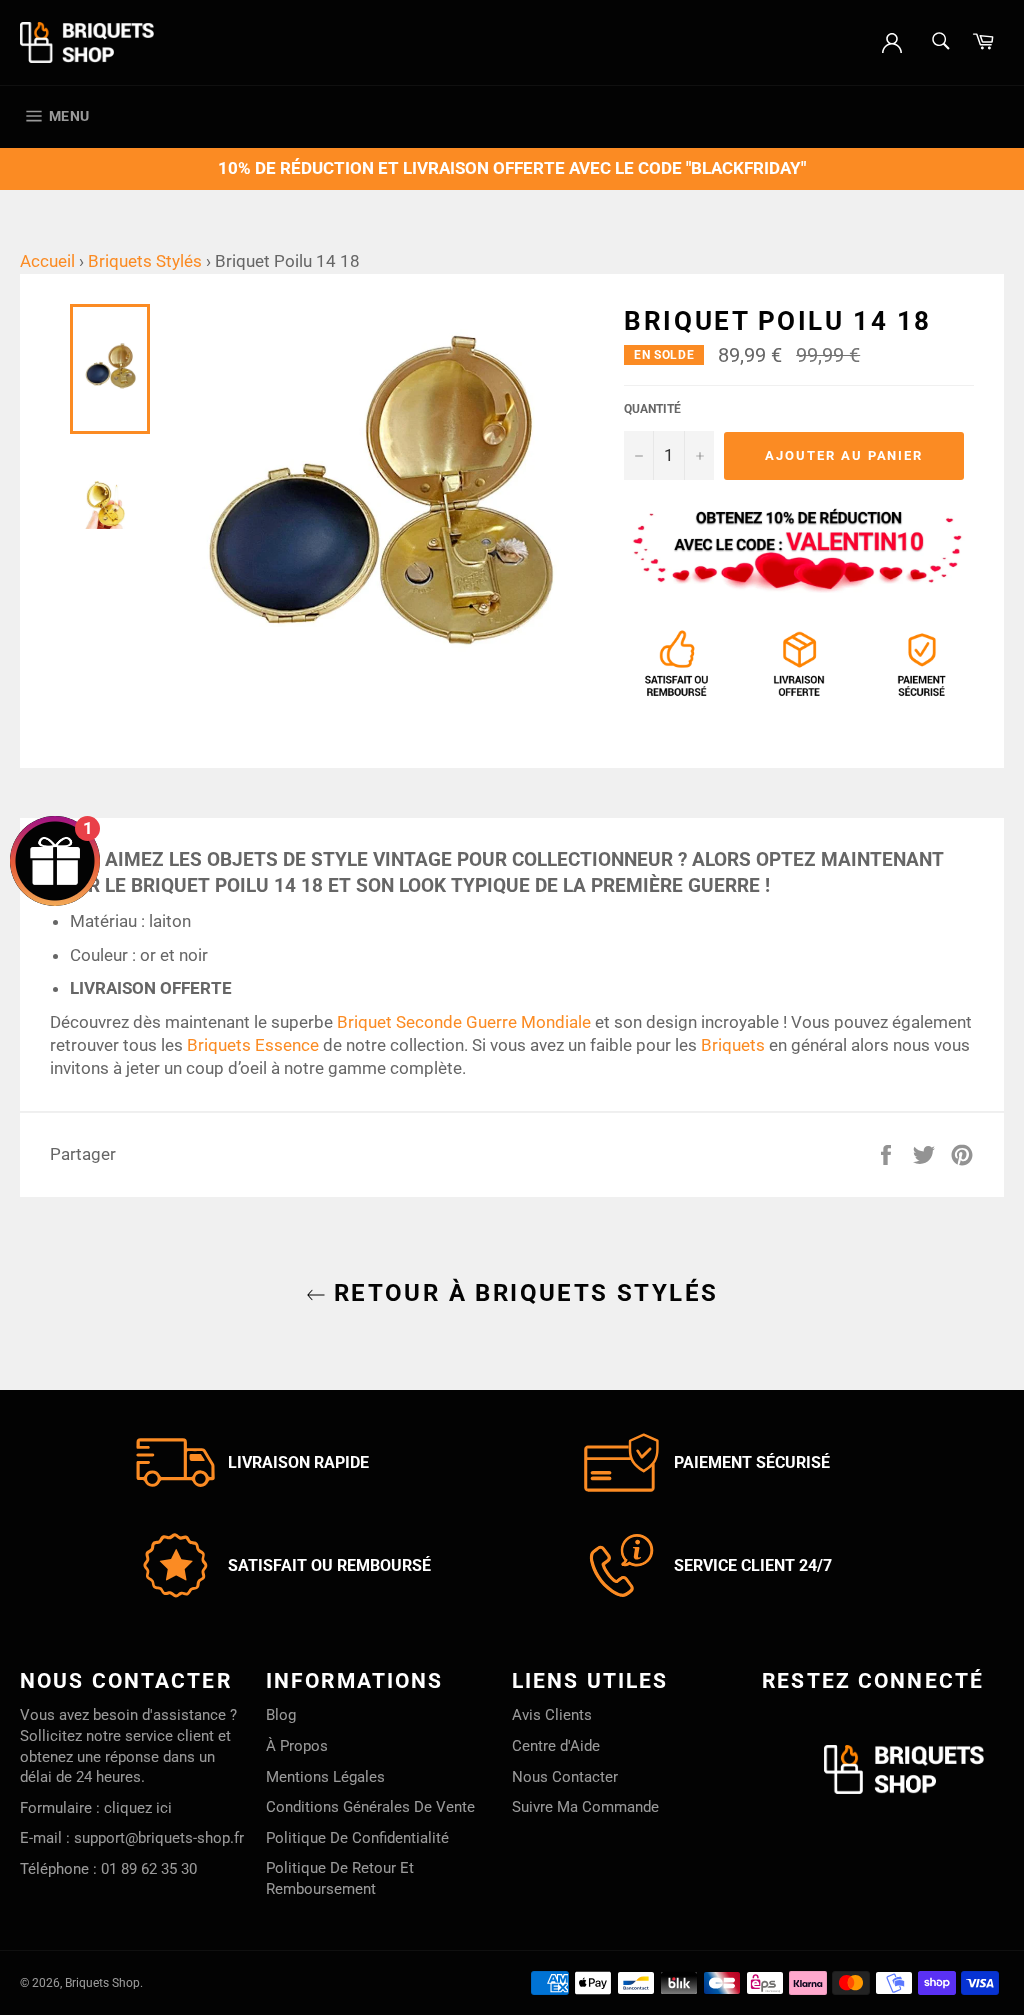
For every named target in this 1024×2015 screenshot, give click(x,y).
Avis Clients (552, 1715)
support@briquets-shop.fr (159, 1838)
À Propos (297, 1746)
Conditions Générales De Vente (370, 1807)
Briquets (733, 1045)
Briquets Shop (102, 1983)
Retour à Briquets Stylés (522, 1293)
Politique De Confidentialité (357, 1838)
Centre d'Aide (556, 1746)
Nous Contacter (565, 1777)
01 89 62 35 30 (149, 1869)
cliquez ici (138, 1808)
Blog (281, 1715)
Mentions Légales (325, 1777)
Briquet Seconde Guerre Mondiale (464, 1022)
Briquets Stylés (145, 261)
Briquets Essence (253, 1045)
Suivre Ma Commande (585, 1807)
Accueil (47, 261)
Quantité (652, 409)
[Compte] (892, 41)
